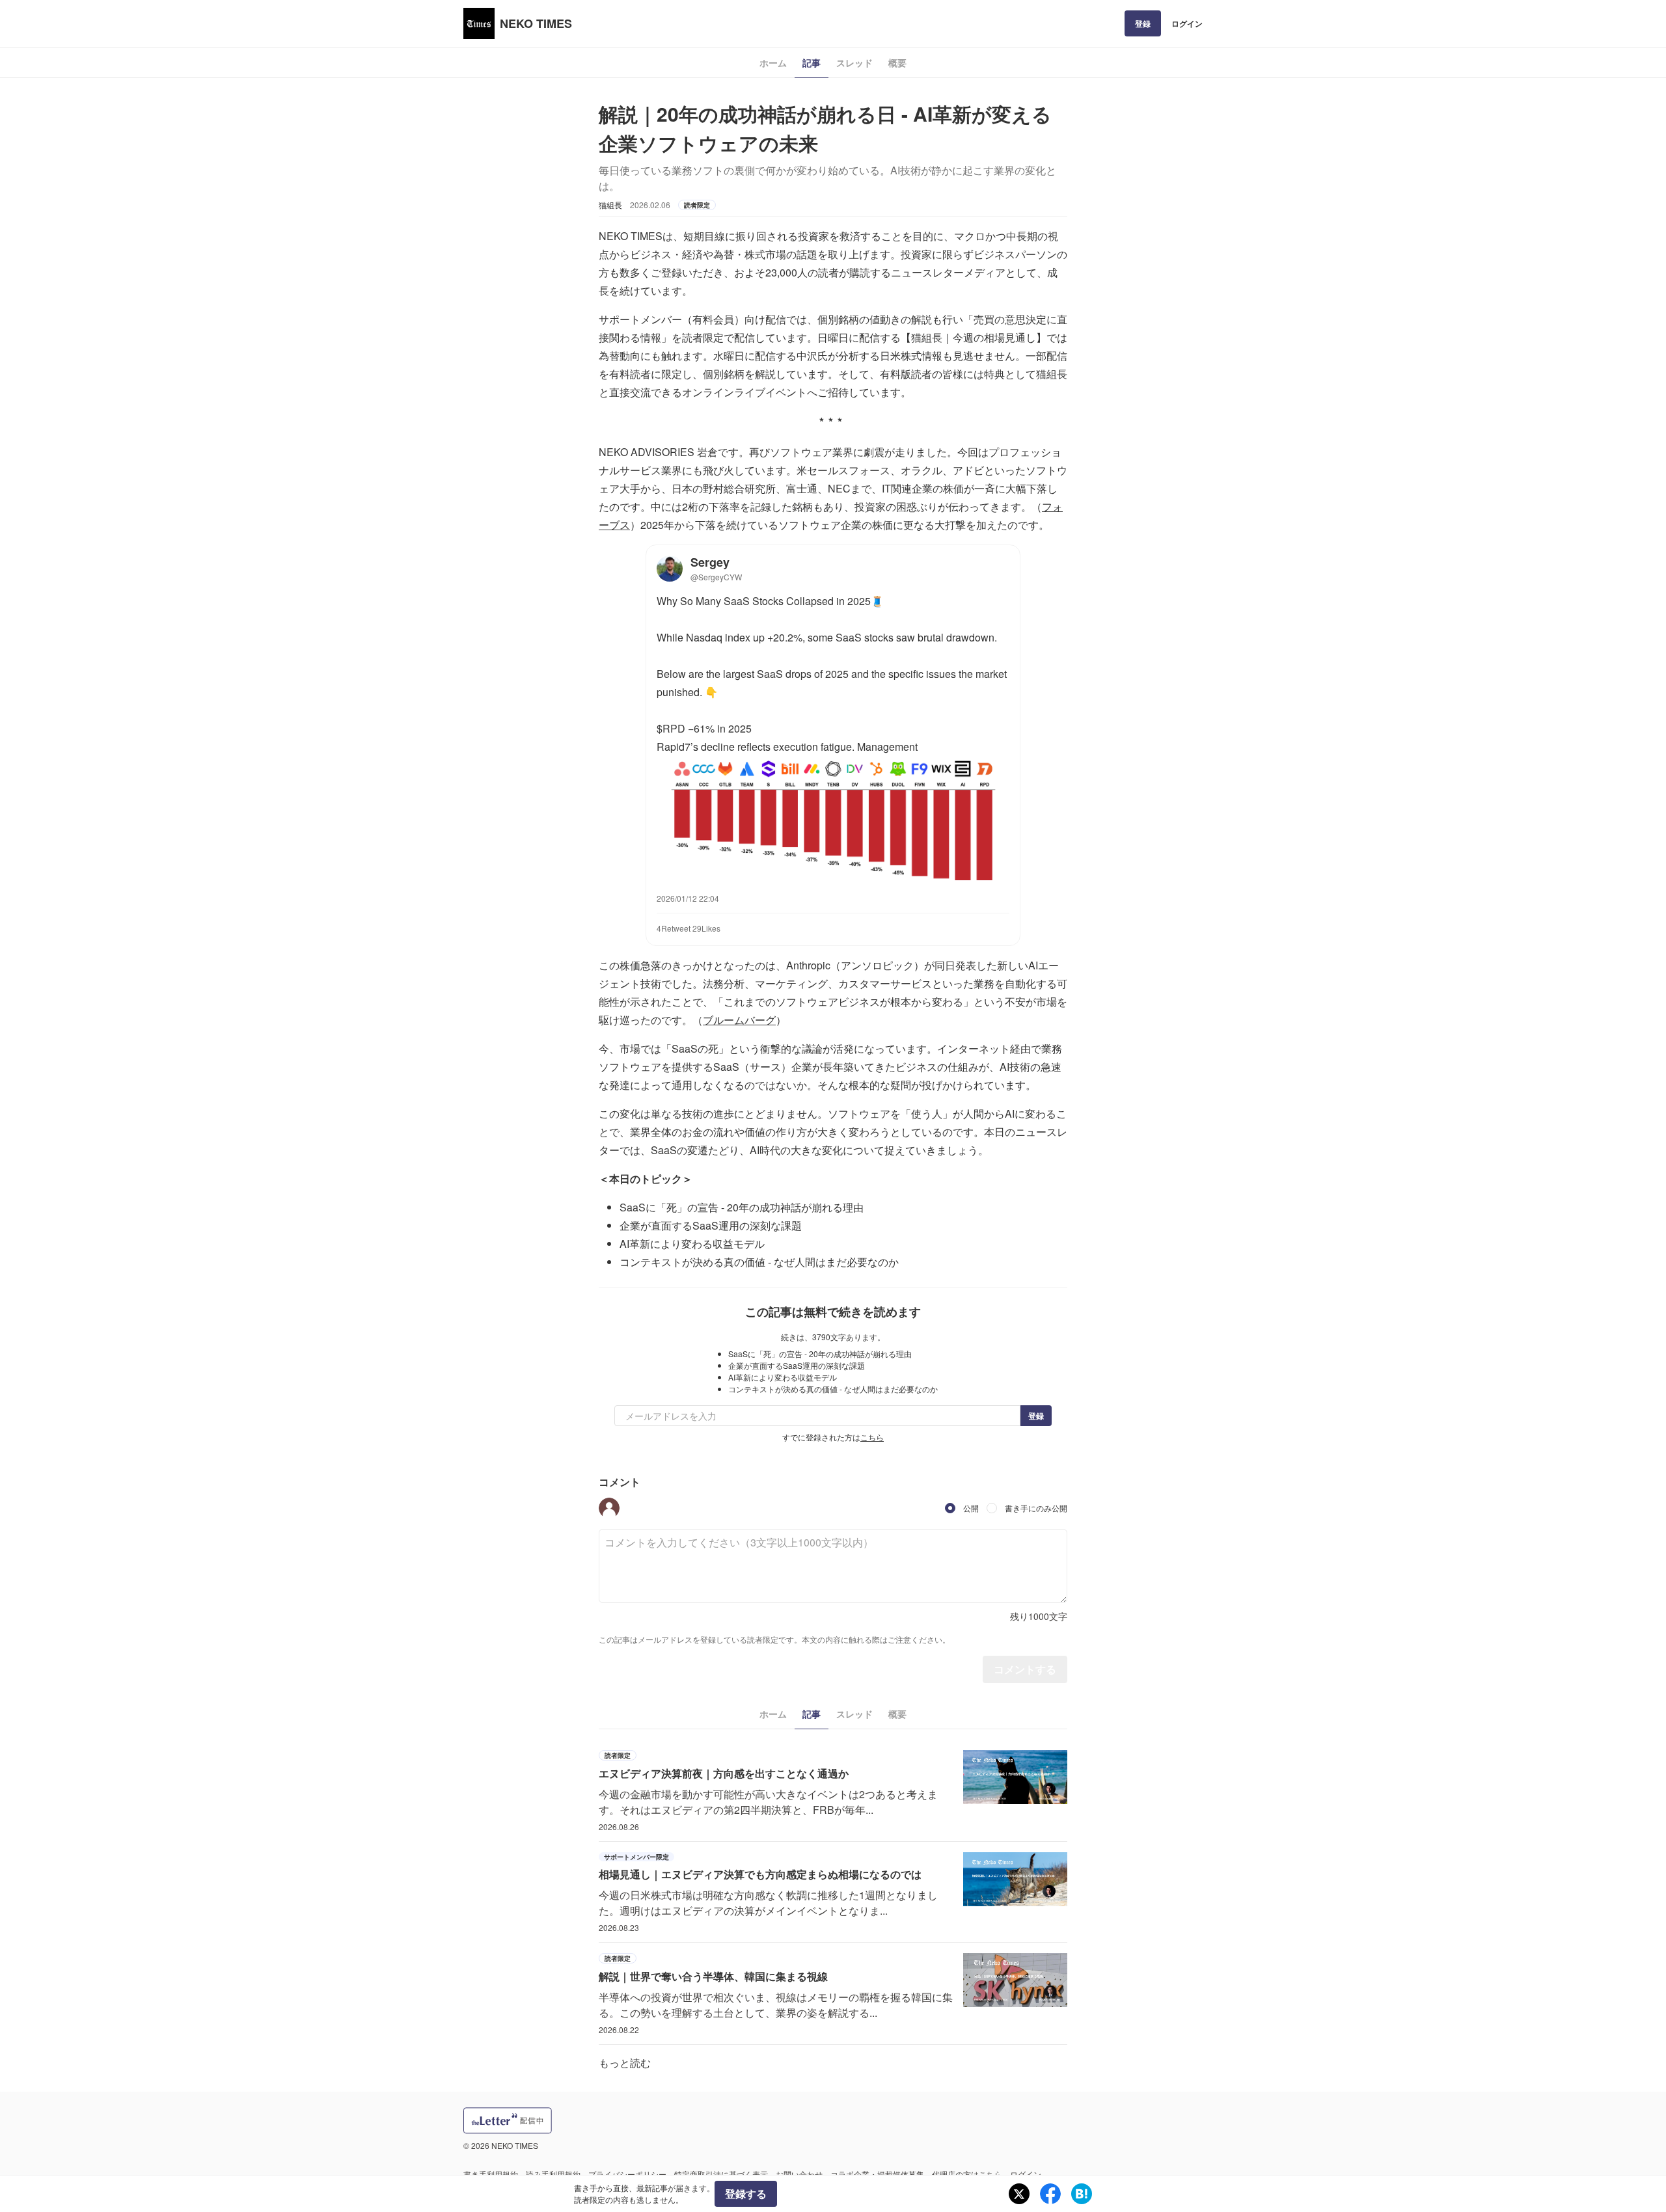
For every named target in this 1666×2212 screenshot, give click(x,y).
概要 (897, 62)
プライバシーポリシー (627, 2174)
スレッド (854, 62)
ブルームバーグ (739, 1020)
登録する (746, 2193)
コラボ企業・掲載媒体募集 (877, 2174)
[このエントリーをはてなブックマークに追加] (1082, 2194)
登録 (1143, 23)
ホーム (773, 62)
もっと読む (625, 2063)
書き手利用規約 (491, 2174)
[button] (609, 1508)
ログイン (1187, 23)
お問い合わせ (799, 2174)
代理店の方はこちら (967, 2174)
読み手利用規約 (553, 2174)
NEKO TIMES (536, 23)
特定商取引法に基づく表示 (721, 2174)
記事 (812, 62)
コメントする (1025, 1669)
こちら (872, 1437)
